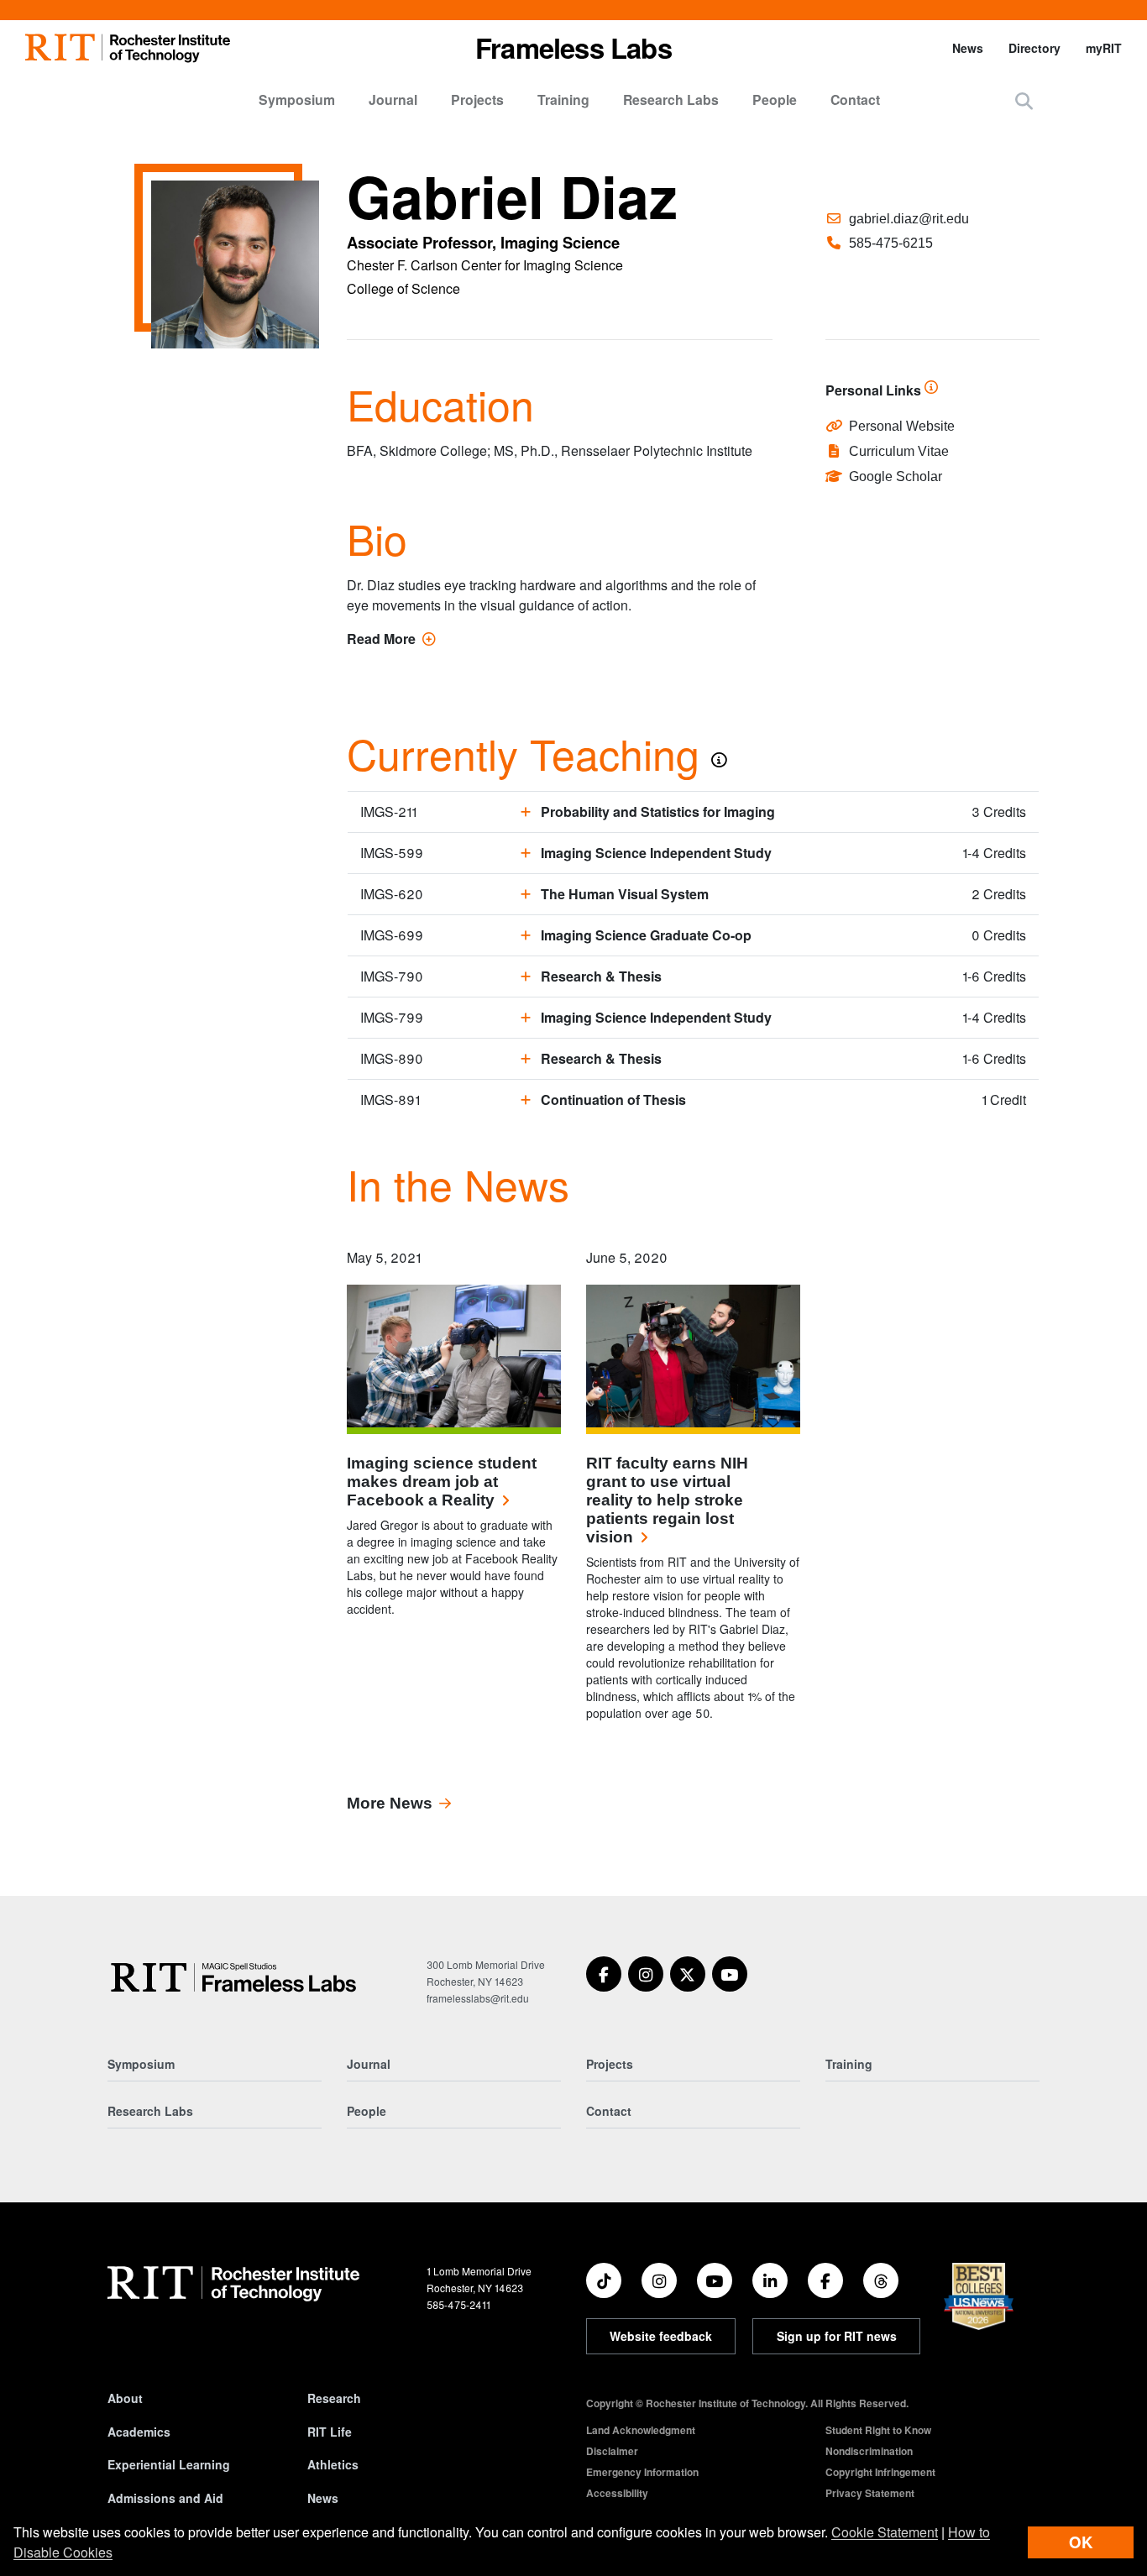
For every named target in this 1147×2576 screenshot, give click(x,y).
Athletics (333, 2464)
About (125, 2398)
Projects (477, 99)
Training (563, 99)
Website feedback (661, 2336)
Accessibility (617, 2493)
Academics (139, 2432)
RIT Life (330, 2432)
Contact (855, 99)
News (968, 48)
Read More (391, 639)
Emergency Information (642, 2472)
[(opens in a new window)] (604, 1974)
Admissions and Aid (165, 2498)
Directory (1034, 48)
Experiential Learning (169, 2464)
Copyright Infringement (880, 2472)
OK (1081, 2542)
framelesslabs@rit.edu (478, 1998)
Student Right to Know (878, 2430)
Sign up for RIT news (837, 2336)
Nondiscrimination (869, 2451)
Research (334, 2398)
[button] (1024, 100)
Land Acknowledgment (641, 2430)
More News (390, 1803)
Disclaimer (612, 2451)
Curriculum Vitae (899, 451)
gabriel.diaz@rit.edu (909, 219)
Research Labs (671, 99)
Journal (393, 99)
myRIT (1104, 48)
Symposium (297, 99)
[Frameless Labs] (234, 1977)
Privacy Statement (870, 2493)
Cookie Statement (885, 2532)
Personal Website (902, 426)
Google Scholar (896, 476)
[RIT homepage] (128, 48)
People (775, 99)
